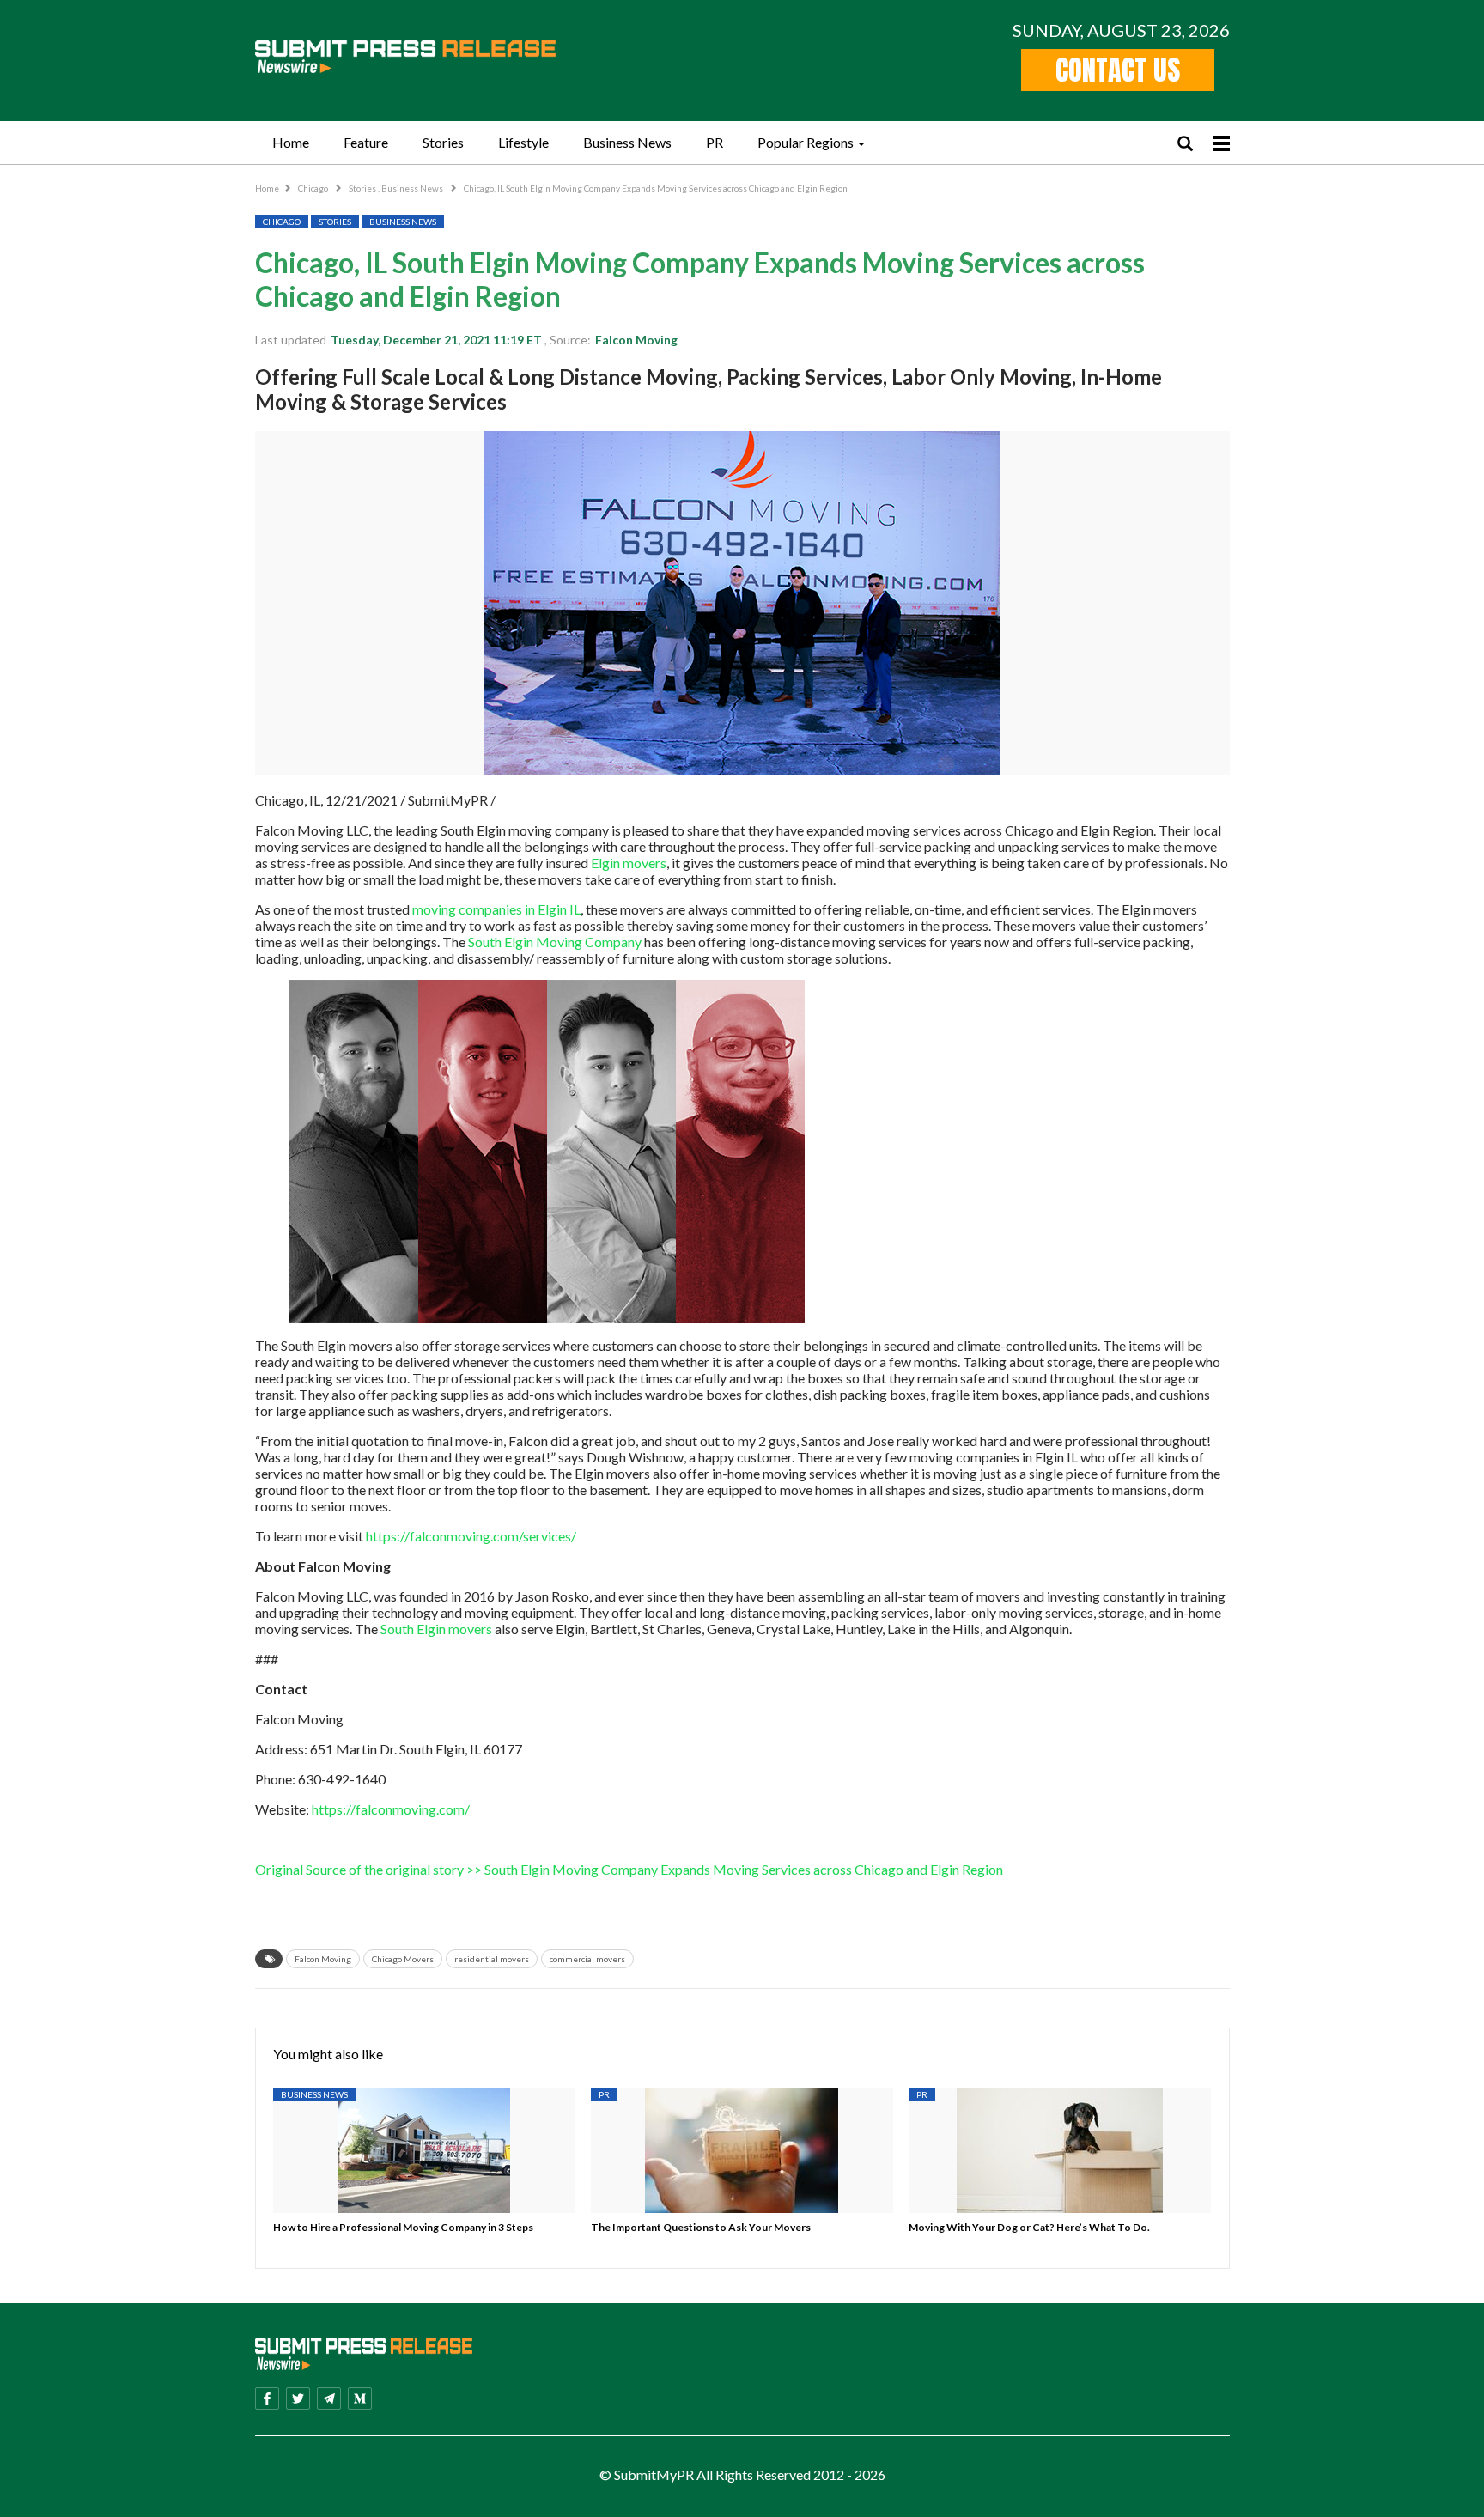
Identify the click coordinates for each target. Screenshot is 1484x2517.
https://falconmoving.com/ (391, 1809)
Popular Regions (806, 142)
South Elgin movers (436, 1629)
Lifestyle (523, 142)
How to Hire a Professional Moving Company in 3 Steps (403, 2227)
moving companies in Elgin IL (496, 909)
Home (291, 142)
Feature (366, 142)
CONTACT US (1118, 70)
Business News (627, 142)
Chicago (314, 188)
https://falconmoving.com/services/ (471, 1536)
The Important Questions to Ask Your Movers (701, 2227)
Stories (443, 142)
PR (715, 142)
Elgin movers (629, 863)
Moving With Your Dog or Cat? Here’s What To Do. (1029, 2227)
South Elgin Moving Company (555, 942)
